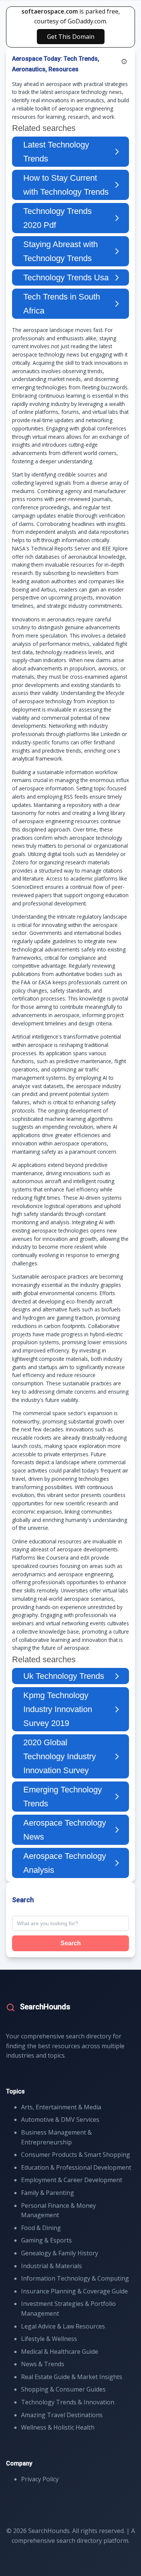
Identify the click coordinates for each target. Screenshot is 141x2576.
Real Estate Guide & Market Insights (72, 2377)
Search (71, 1943)
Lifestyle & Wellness (49, 2339)
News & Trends (43, 2364)
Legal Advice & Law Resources (63, 2326)
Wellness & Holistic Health (58, 2427)
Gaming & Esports (46, 2240)
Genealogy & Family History (60, 2253)
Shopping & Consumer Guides (63, 2389)
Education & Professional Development (76, 2167)
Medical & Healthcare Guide (60, 2352)
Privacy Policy (40, 2479)
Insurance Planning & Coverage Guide (74, 2291)
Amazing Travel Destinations (62, 2415)
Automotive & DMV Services (60, 2120)
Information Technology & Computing (75, 2278)
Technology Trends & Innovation (68, 2402)
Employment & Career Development (72, 2180)
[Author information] (124, 61)
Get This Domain (71, 37)
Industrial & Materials (52, 2266)
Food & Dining (41, 2228)
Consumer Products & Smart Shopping (76, 2155)
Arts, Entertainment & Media (61, 2107)
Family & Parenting (48, 2193)
